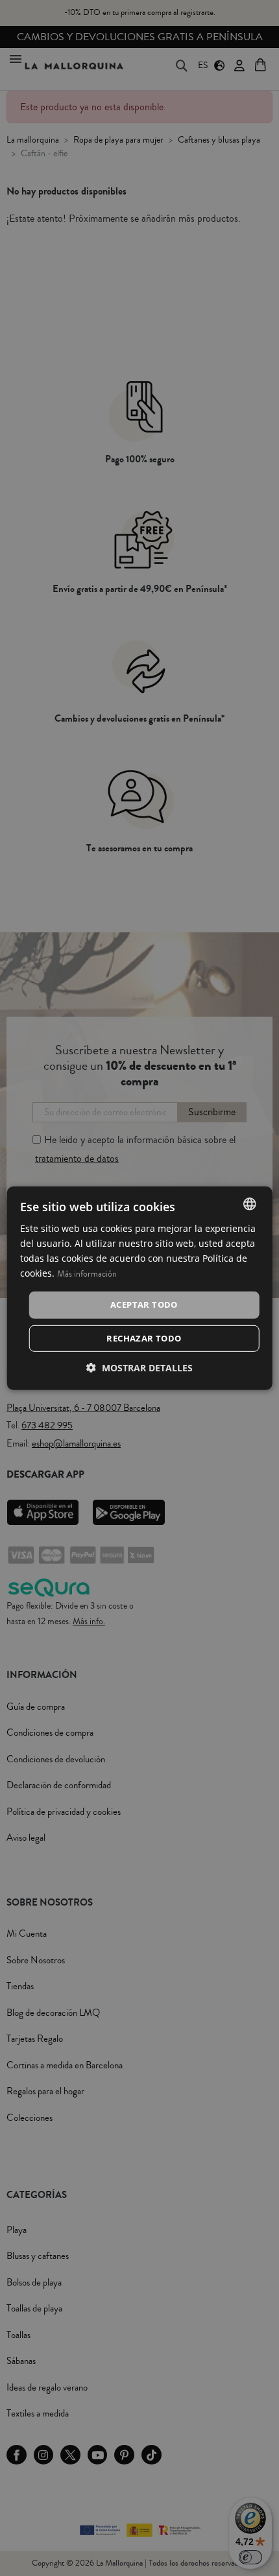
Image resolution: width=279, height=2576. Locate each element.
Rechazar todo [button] (144, 1338)
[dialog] (140, 1288)
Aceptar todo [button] (144, 1305)
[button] (139, 1368)
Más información (87, 1274)
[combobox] (249, 1203)
